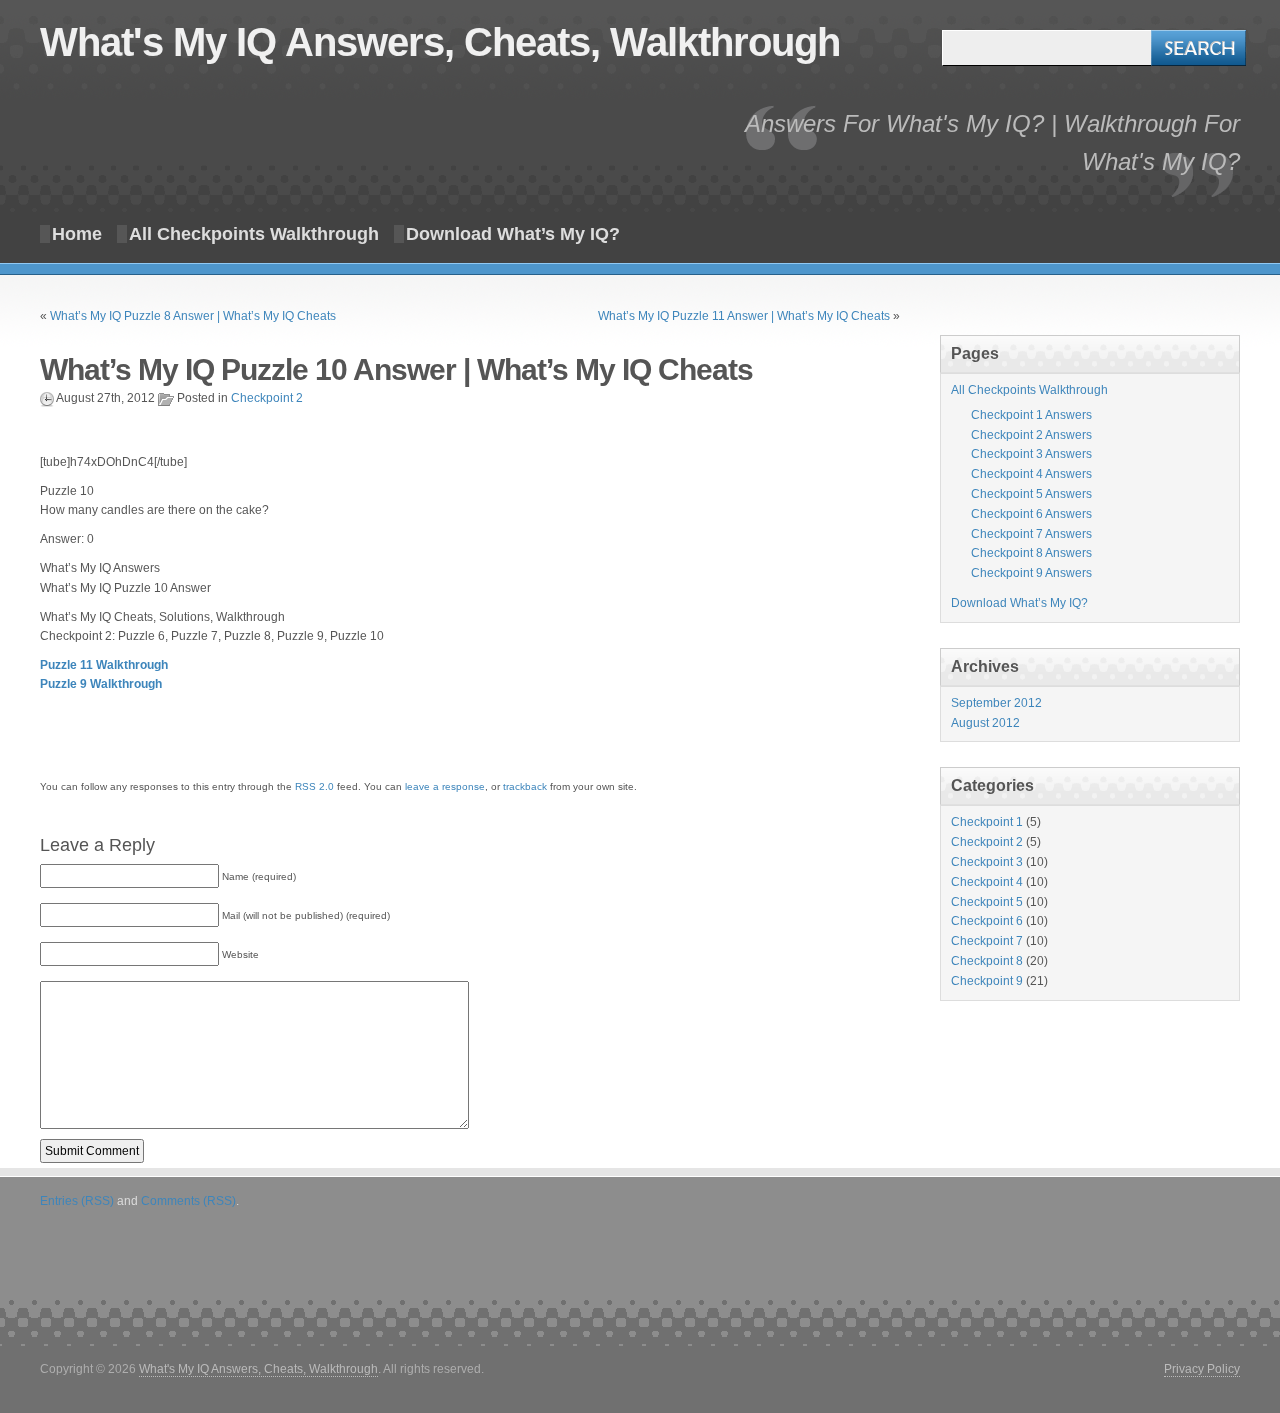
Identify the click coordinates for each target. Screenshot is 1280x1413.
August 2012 (985, 723)
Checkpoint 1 (987, 822)
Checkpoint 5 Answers (1031, 494)
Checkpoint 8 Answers (1031, 553)
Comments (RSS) (188, 1201)
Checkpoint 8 (987, 961)
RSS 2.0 (314, 786)
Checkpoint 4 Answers (1031, 474)
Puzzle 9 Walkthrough (101, 684)
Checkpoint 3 (987, 862)
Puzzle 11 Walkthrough (104, 665)
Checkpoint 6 (987, 921)
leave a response (445, 786)
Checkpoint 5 (987, 902)
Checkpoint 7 (987, 941)
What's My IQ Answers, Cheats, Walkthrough (440, 42)
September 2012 (996, 703)
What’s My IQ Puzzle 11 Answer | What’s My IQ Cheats (744, 316)
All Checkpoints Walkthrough (254, 234)
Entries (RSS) (77, 1201)
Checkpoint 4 (987, 882)
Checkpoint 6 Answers (1031, 514)
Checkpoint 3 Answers (1031, 454)
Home (77, 234)
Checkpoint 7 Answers (1031, 534)
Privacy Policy (1202, 1369)
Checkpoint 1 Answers (1031, 415)
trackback (525, 786)
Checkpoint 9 (987, 981)
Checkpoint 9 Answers (1031, 573)
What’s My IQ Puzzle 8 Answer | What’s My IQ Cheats (193, 316)
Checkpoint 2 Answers (1031, 435)
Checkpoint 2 (267, 398)
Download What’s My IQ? (513, 234)
